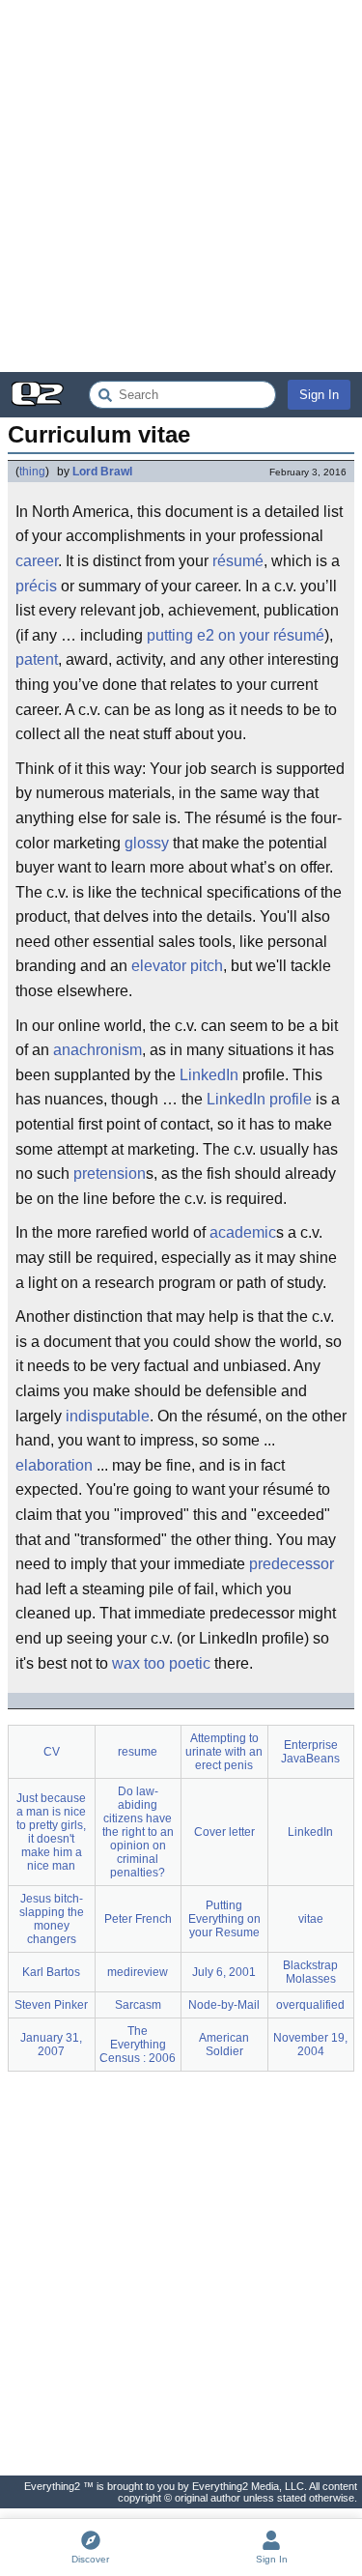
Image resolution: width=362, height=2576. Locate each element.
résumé (238, 561)
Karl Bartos (51, 1972)
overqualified (310, 2005)
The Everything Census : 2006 (138, 2045)
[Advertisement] (181, 186)
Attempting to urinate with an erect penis (224, 1752)
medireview (138, 1972)
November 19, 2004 (310, 2045)
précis (36, 586)
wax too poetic (161, 1663)
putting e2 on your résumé (236, 635)
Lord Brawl (102, 472)
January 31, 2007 (51, 2045)
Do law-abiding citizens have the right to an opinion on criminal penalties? (138, 1832)
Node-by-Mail (224, 2005)
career (37, 561)
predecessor (292, 1564)
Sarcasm (138, 2005)
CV (52, 1752)
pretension (110, 1174)
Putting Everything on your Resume (224, 1919)
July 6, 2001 (224, 1972)
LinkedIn (209, 1075)
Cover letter (224, 1832)
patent (37, 659)
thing (32, 472)
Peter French (138, 1919)
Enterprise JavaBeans (310, 1752)
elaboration (54, 1465)
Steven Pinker (51, 2005)
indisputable (108, 1416)
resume (138, 1752)
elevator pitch (177, 966)
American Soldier (224, 2045)
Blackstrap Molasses (310, 1972)
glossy (147, 843)
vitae (311, 1919)
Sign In (319, 395)
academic (243, 1232)
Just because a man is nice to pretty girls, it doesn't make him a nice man (51, 1832)
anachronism (97, 1050)
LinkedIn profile (259, 1099)
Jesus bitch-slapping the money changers (52, 1919)
